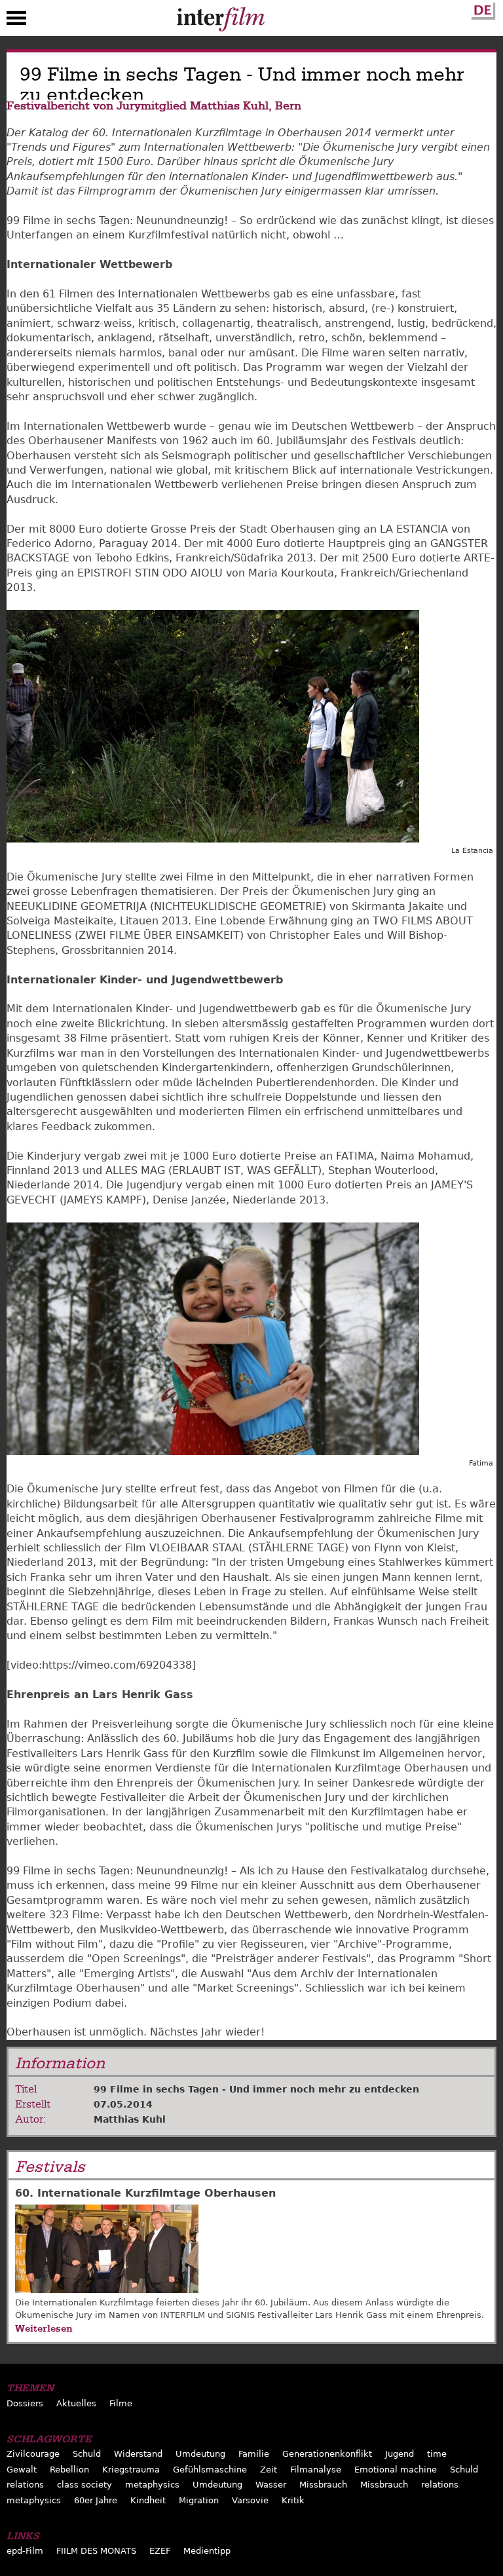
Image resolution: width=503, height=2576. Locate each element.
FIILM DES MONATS (96, 2551)
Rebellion (69, 2470)
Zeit (269, 2470)
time (437, 2454)
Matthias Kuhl (130, 2119)
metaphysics (152, 2485)
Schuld (87, 2454)
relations (25, 2485)
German (481, 9)
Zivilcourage (33, 2454)
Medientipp (207, 2551)
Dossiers (25, 2403)
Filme (121, 2403)
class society (84, 2485)
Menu (16, 21)
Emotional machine (396, 2470)
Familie (254, 2454)
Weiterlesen (44, 2328)
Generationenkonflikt (327, 2454)
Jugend (400, 2454)
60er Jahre (96, 2500)
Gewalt (22, 2470)
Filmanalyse (316, 2470)
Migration (199, 2500)
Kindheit (148, 2500)
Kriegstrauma (131, 2470)
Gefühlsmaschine (210, 2470)
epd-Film (25, 2551)
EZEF (160, 2551)
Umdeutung (200, 2454)
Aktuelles (76, 2403)
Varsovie (250, 2500)
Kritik (293, 2500)
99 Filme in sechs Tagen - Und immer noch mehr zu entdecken (256, 2089)
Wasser (271, 2485)
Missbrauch (323, 2485)
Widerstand (138, 2454)
